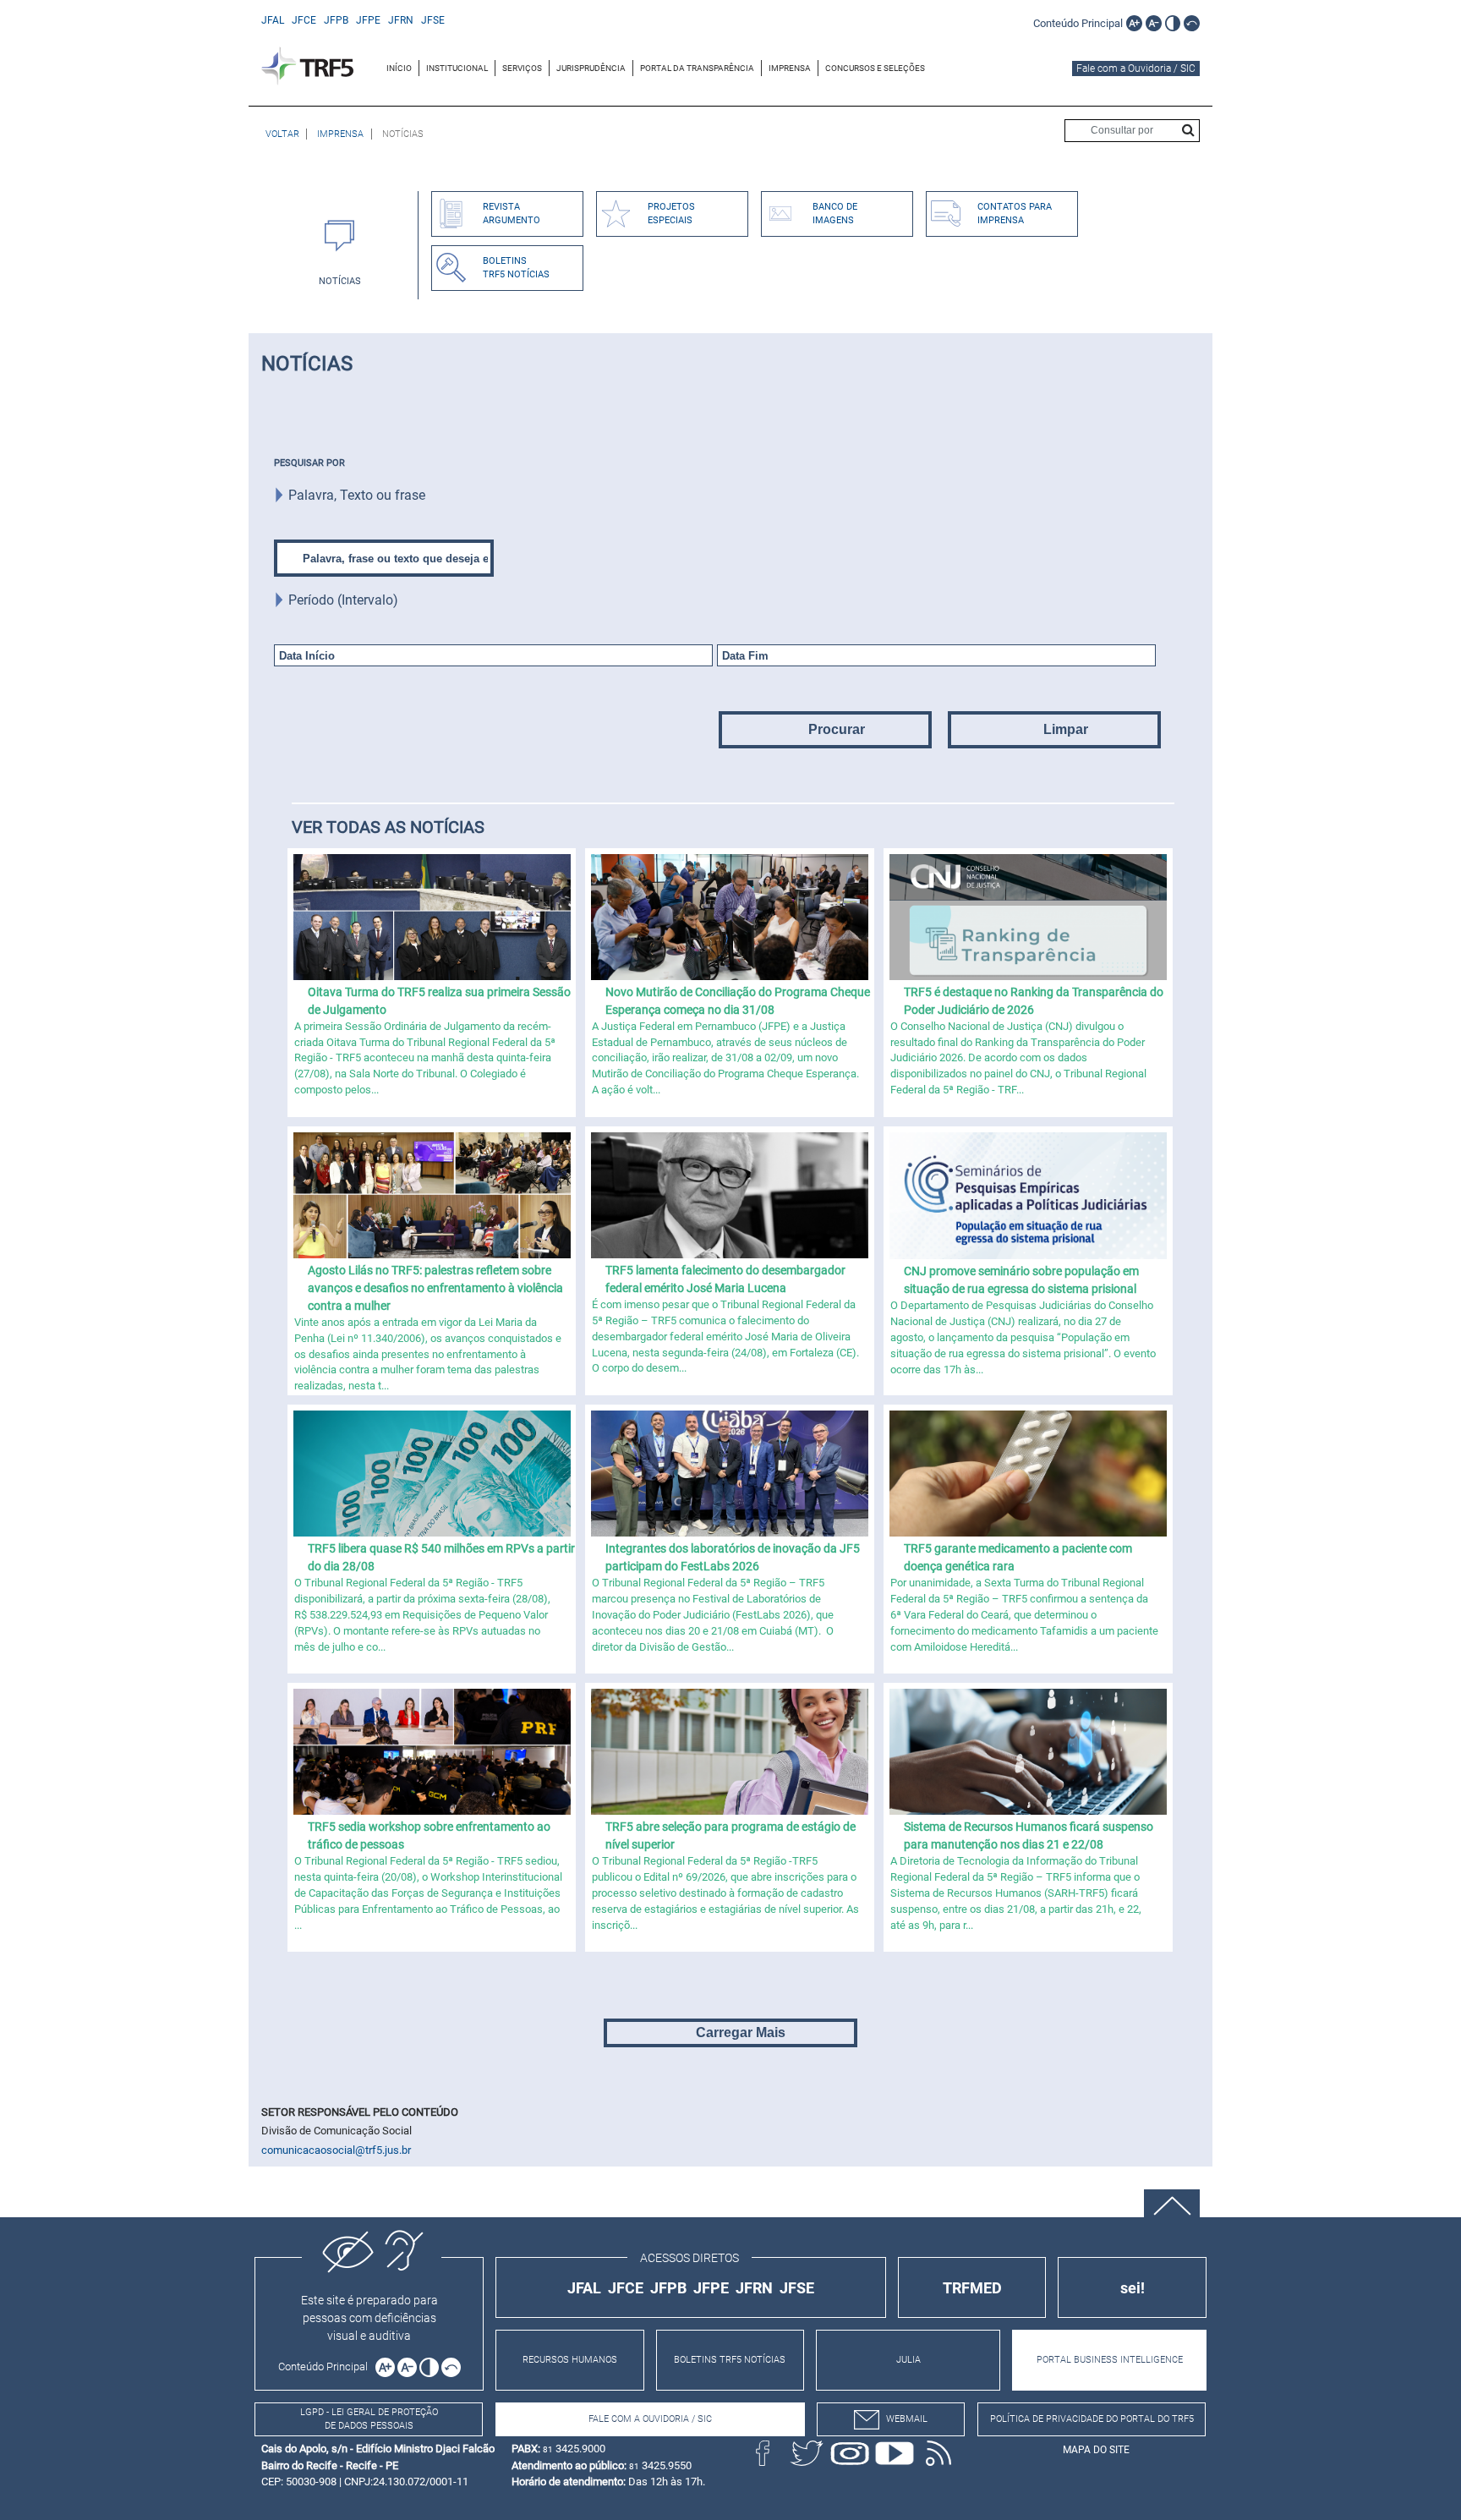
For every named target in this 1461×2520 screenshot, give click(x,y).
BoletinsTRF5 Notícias (516, 268)
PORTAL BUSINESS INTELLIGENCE (1110, 2360)
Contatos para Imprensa (1015, 214)
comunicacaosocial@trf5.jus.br (336, 2150)
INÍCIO (399, 68)
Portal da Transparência (697, 68)
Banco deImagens (835, 214)
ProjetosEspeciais (671, 214)
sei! (1133, 2288)
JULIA (908, 2360)
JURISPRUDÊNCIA (591, 68)
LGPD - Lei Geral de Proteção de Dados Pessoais (369, 2419)
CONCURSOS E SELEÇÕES (875, 68)
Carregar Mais (741, 2032)
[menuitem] (399, 68)
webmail (907, 2419)
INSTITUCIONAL (457, 68)
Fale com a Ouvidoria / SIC (1136, 68)
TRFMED (972, 2288)
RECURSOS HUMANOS (570, 2360)
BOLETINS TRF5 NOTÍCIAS (730, 2360)
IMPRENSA (790, 68)
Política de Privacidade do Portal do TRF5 (1092, 2419)
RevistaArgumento (512, 214)
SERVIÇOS (522, 68)
